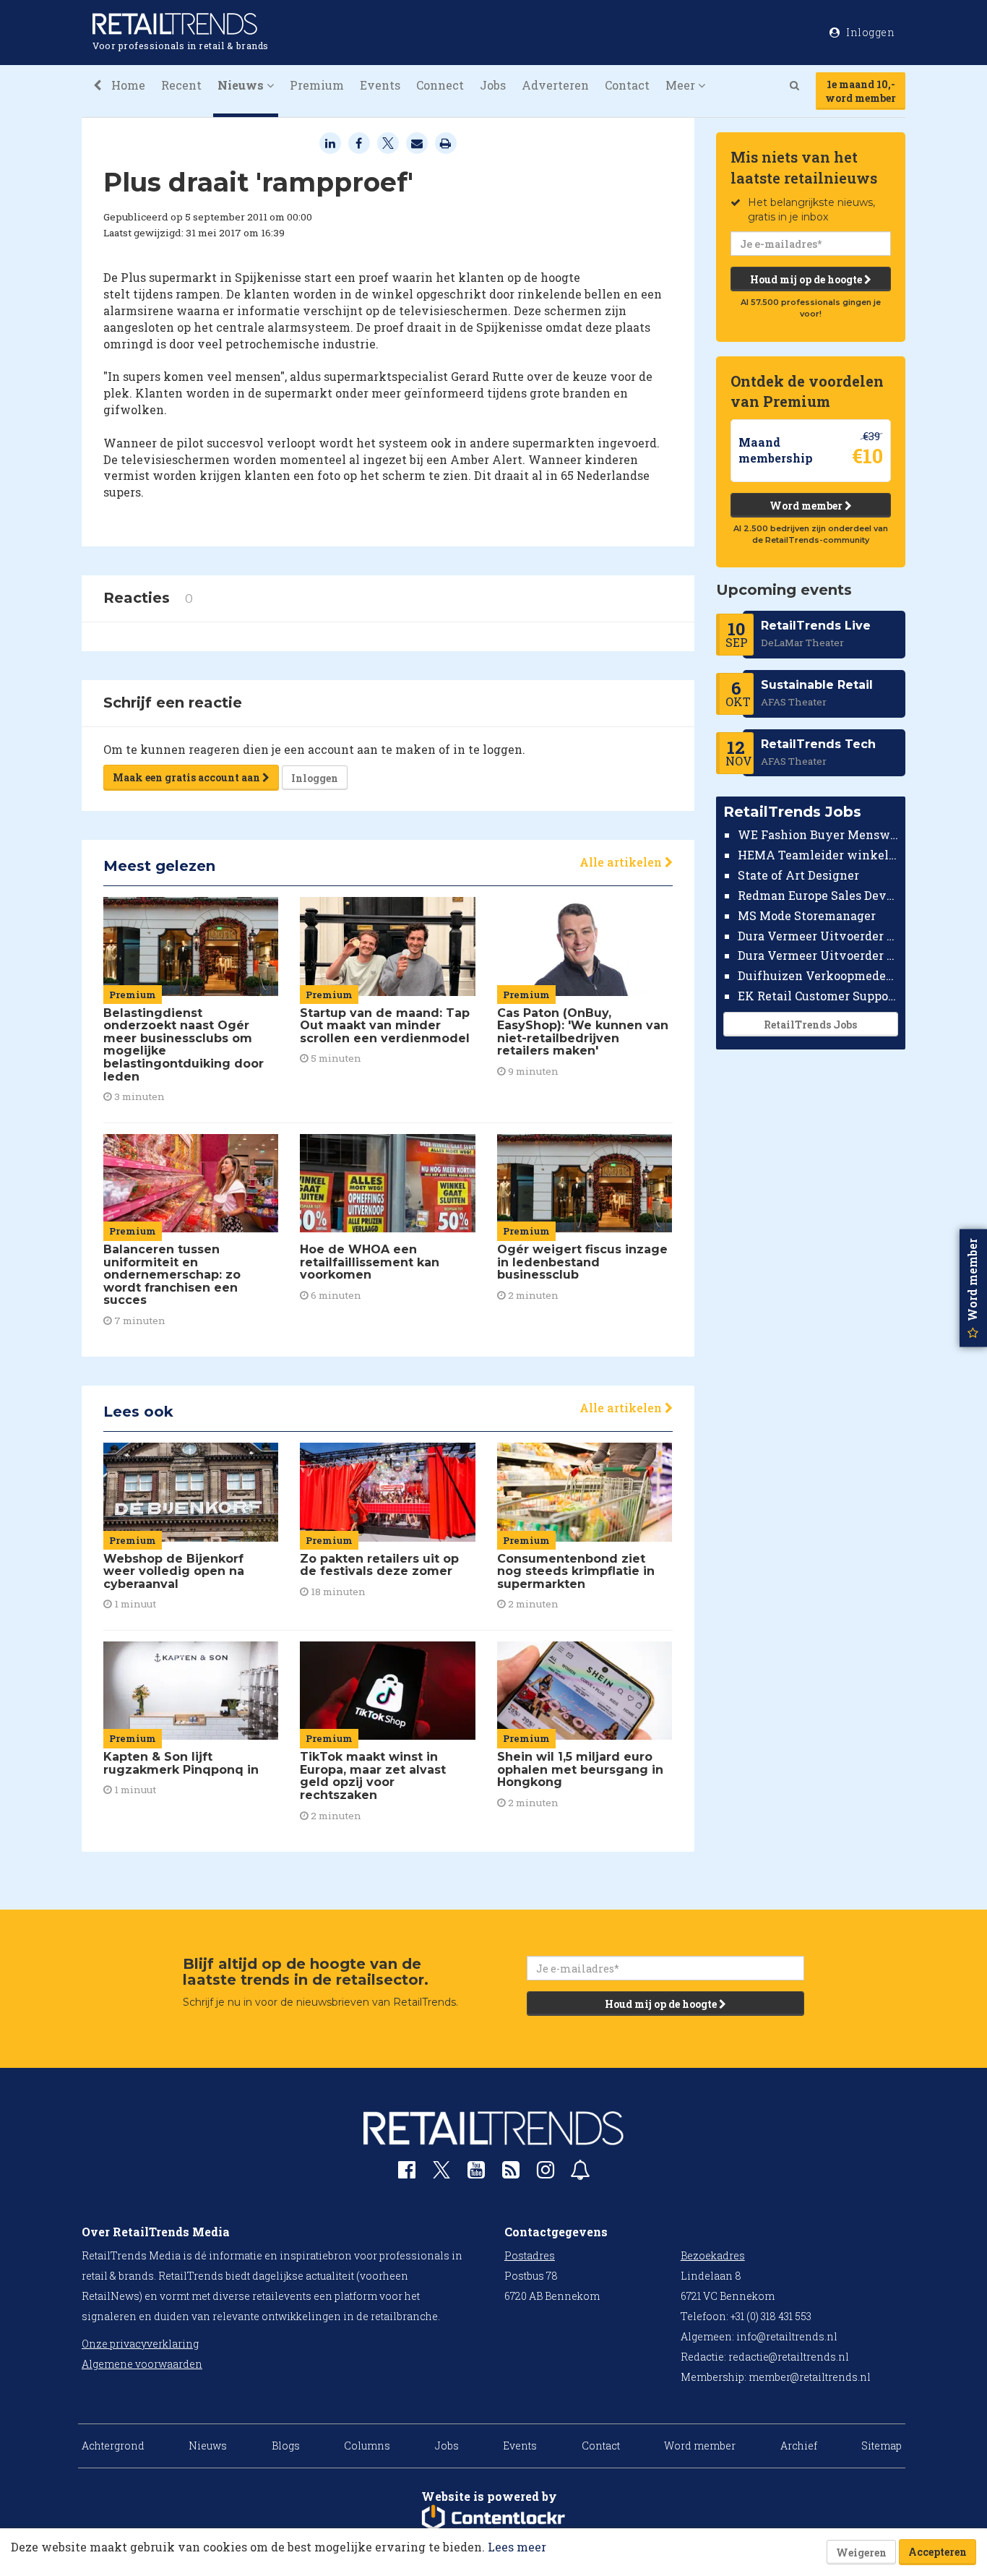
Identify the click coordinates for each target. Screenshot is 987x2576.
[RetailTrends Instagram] (546, 2173)
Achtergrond (113, 2446)
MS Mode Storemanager (807, 915)
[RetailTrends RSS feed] (511, 2173)
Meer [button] (682, 85)
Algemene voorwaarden (142, 2364)
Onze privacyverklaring (140, 2344)
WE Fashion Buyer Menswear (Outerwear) (818, 834)
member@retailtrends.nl (810, 2377)
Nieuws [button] (242, 85)
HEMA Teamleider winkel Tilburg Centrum (818, 855)
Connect (440, 85)
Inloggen (315, 778)
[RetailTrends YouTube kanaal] (476, 2173)
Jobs (493, 85)
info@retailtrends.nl (787, 2336)
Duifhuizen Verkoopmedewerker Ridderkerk (818, 975)
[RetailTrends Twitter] (441, 2174)
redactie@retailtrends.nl (789, 2357)
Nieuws (208, 2446)
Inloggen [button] (870, 32)
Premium (317, 85)
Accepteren (938, 2552)
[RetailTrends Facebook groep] (407, 2173)
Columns (367, 2446)
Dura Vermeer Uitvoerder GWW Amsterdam (818, 935)
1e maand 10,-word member (861, 91)
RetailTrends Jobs (810, 1025)
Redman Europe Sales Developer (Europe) (818, 895)
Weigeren (861, 2553)
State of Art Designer (798, 875)
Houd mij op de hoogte (807, 279)
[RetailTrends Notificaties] (580, 2173)
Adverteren (555, 85)
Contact (627, 85)
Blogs (286, 2446)
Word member (807, 506)
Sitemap (882, 2446)
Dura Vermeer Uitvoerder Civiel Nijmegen (818, 955)
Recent (181, 85)
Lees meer (517, 2547)
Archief (799, 2446)
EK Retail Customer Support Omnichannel (818, 996)
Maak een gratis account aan (188, 777)
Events (380, 85)
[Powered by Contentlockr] (493, 2518)
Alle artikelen (622, 862)
